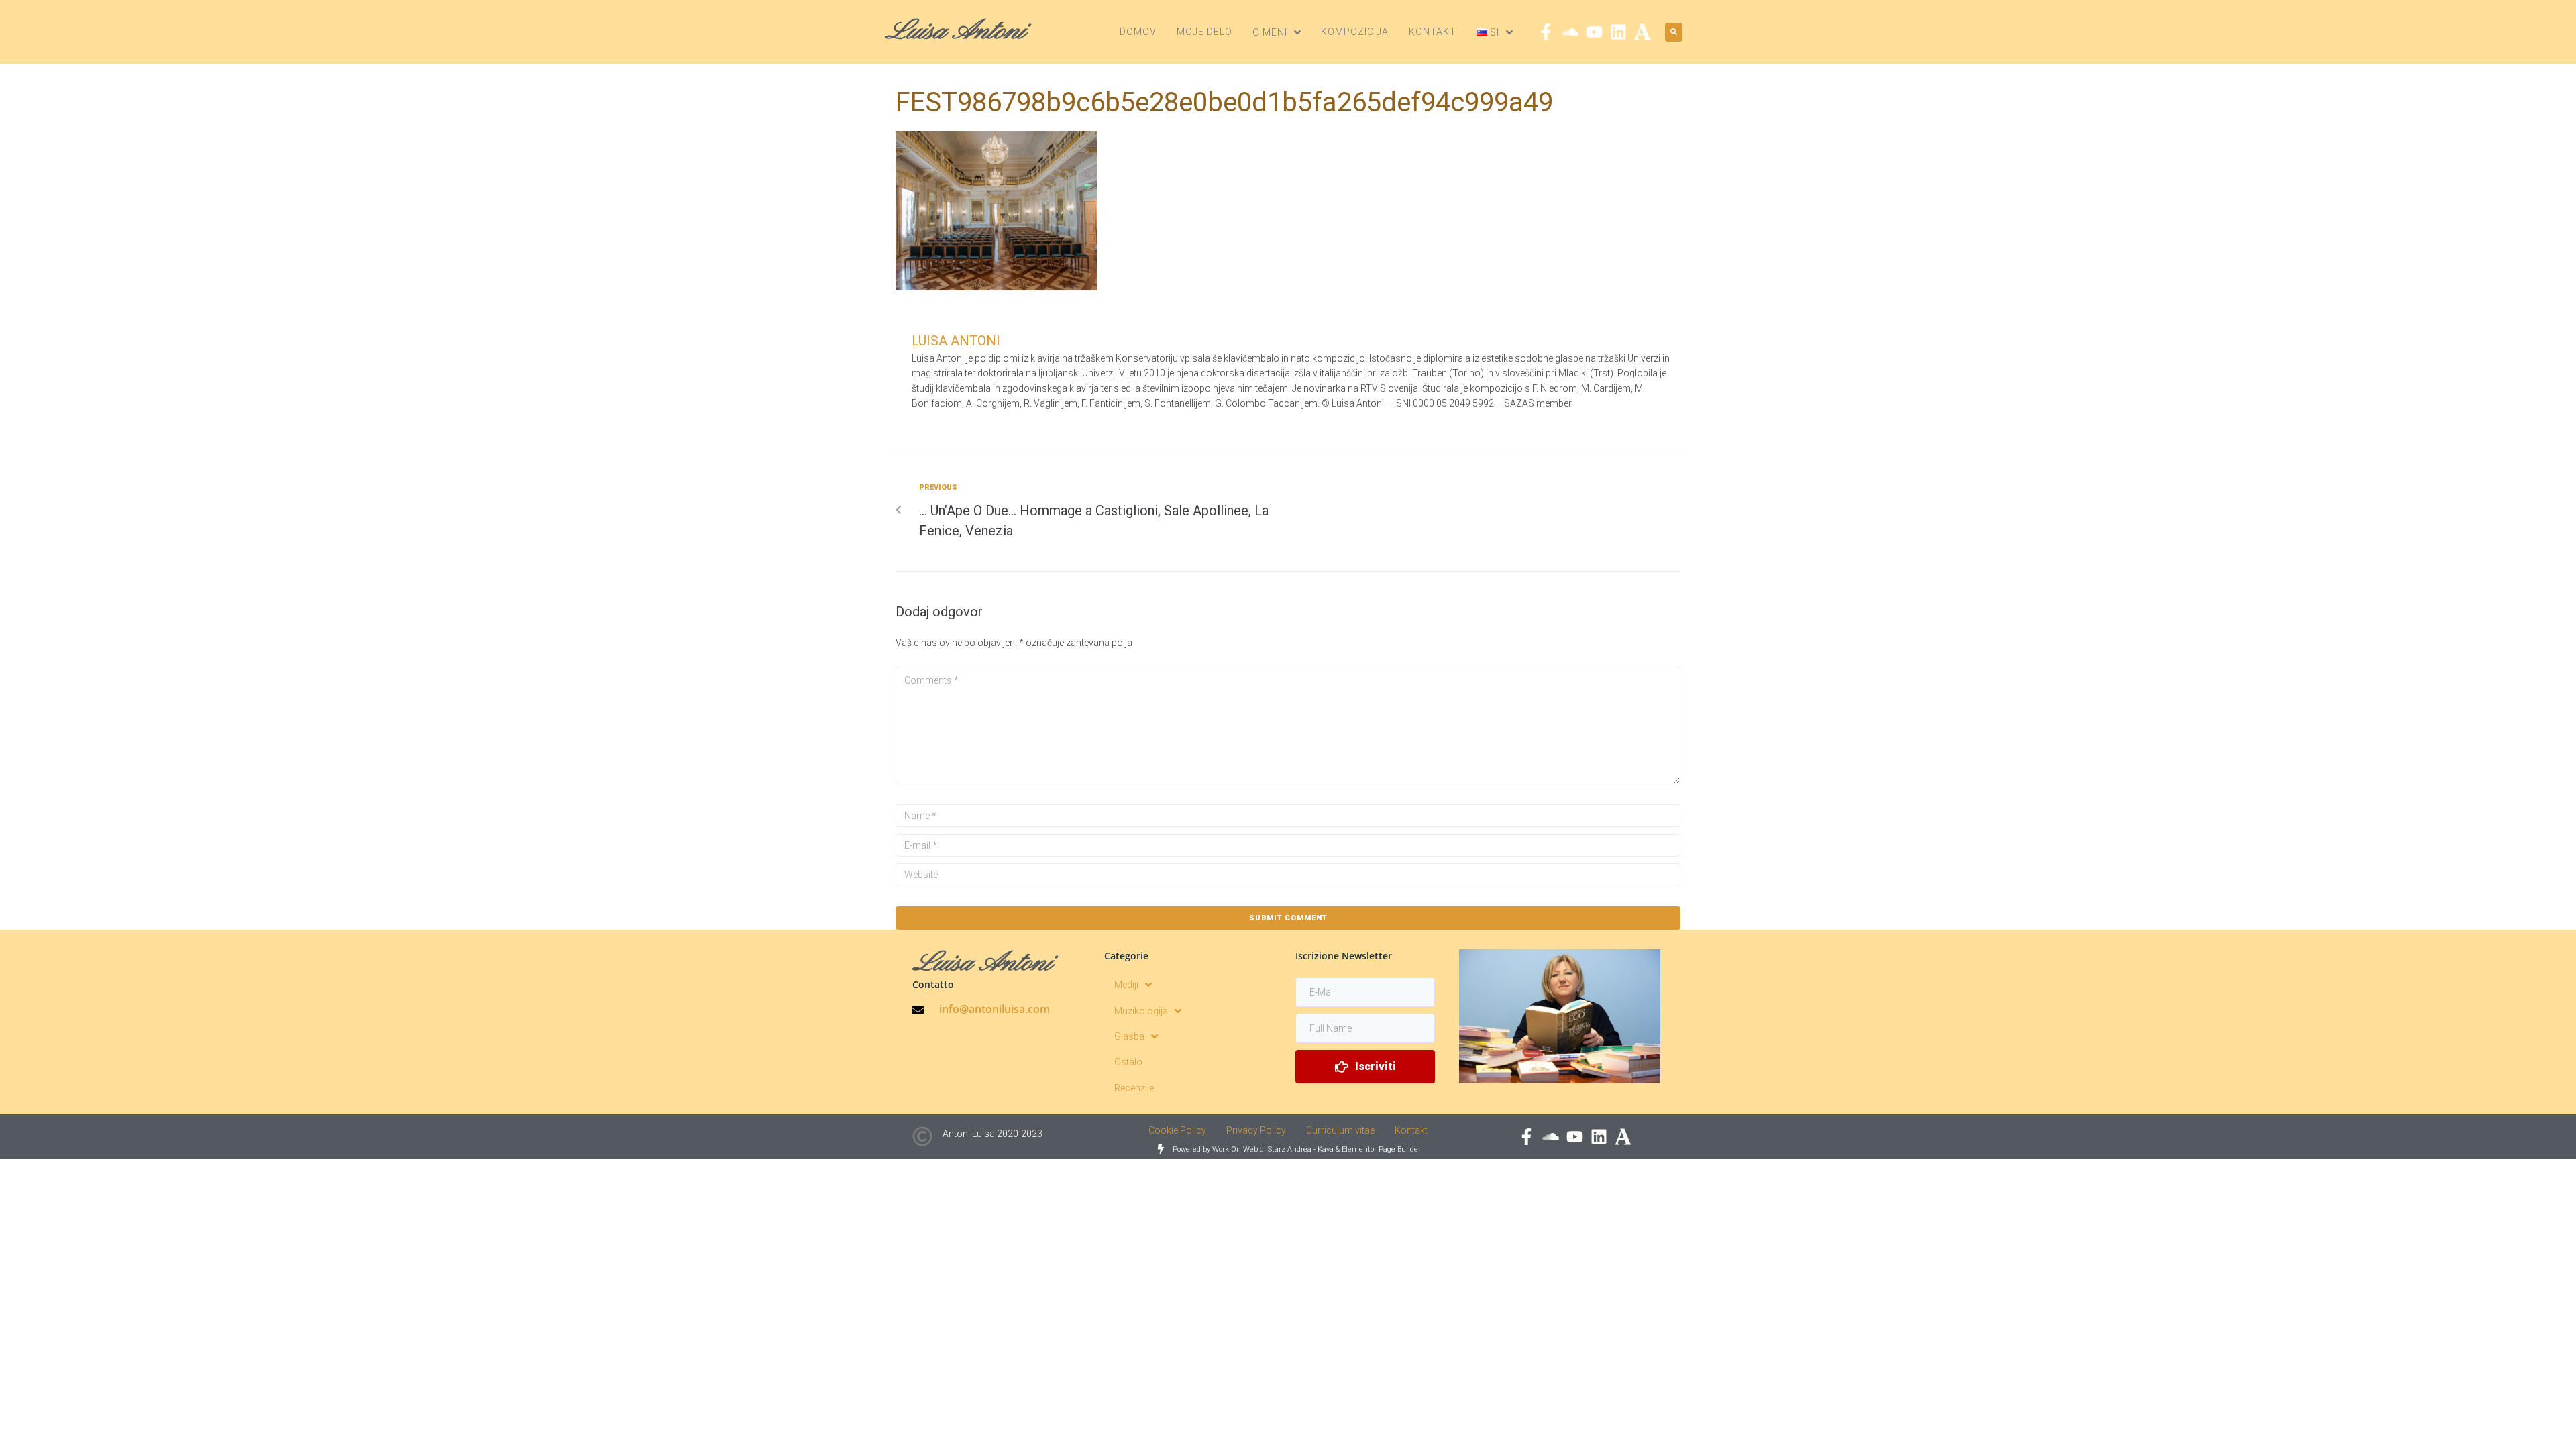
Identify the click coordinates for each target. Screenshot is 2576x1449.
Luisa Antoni (956, 341)
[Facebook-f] (1546, 32)
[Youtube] (1594, 32)
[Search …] (1674, 32)
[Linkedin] (1618, 32)
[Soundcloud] (1570, 32)
